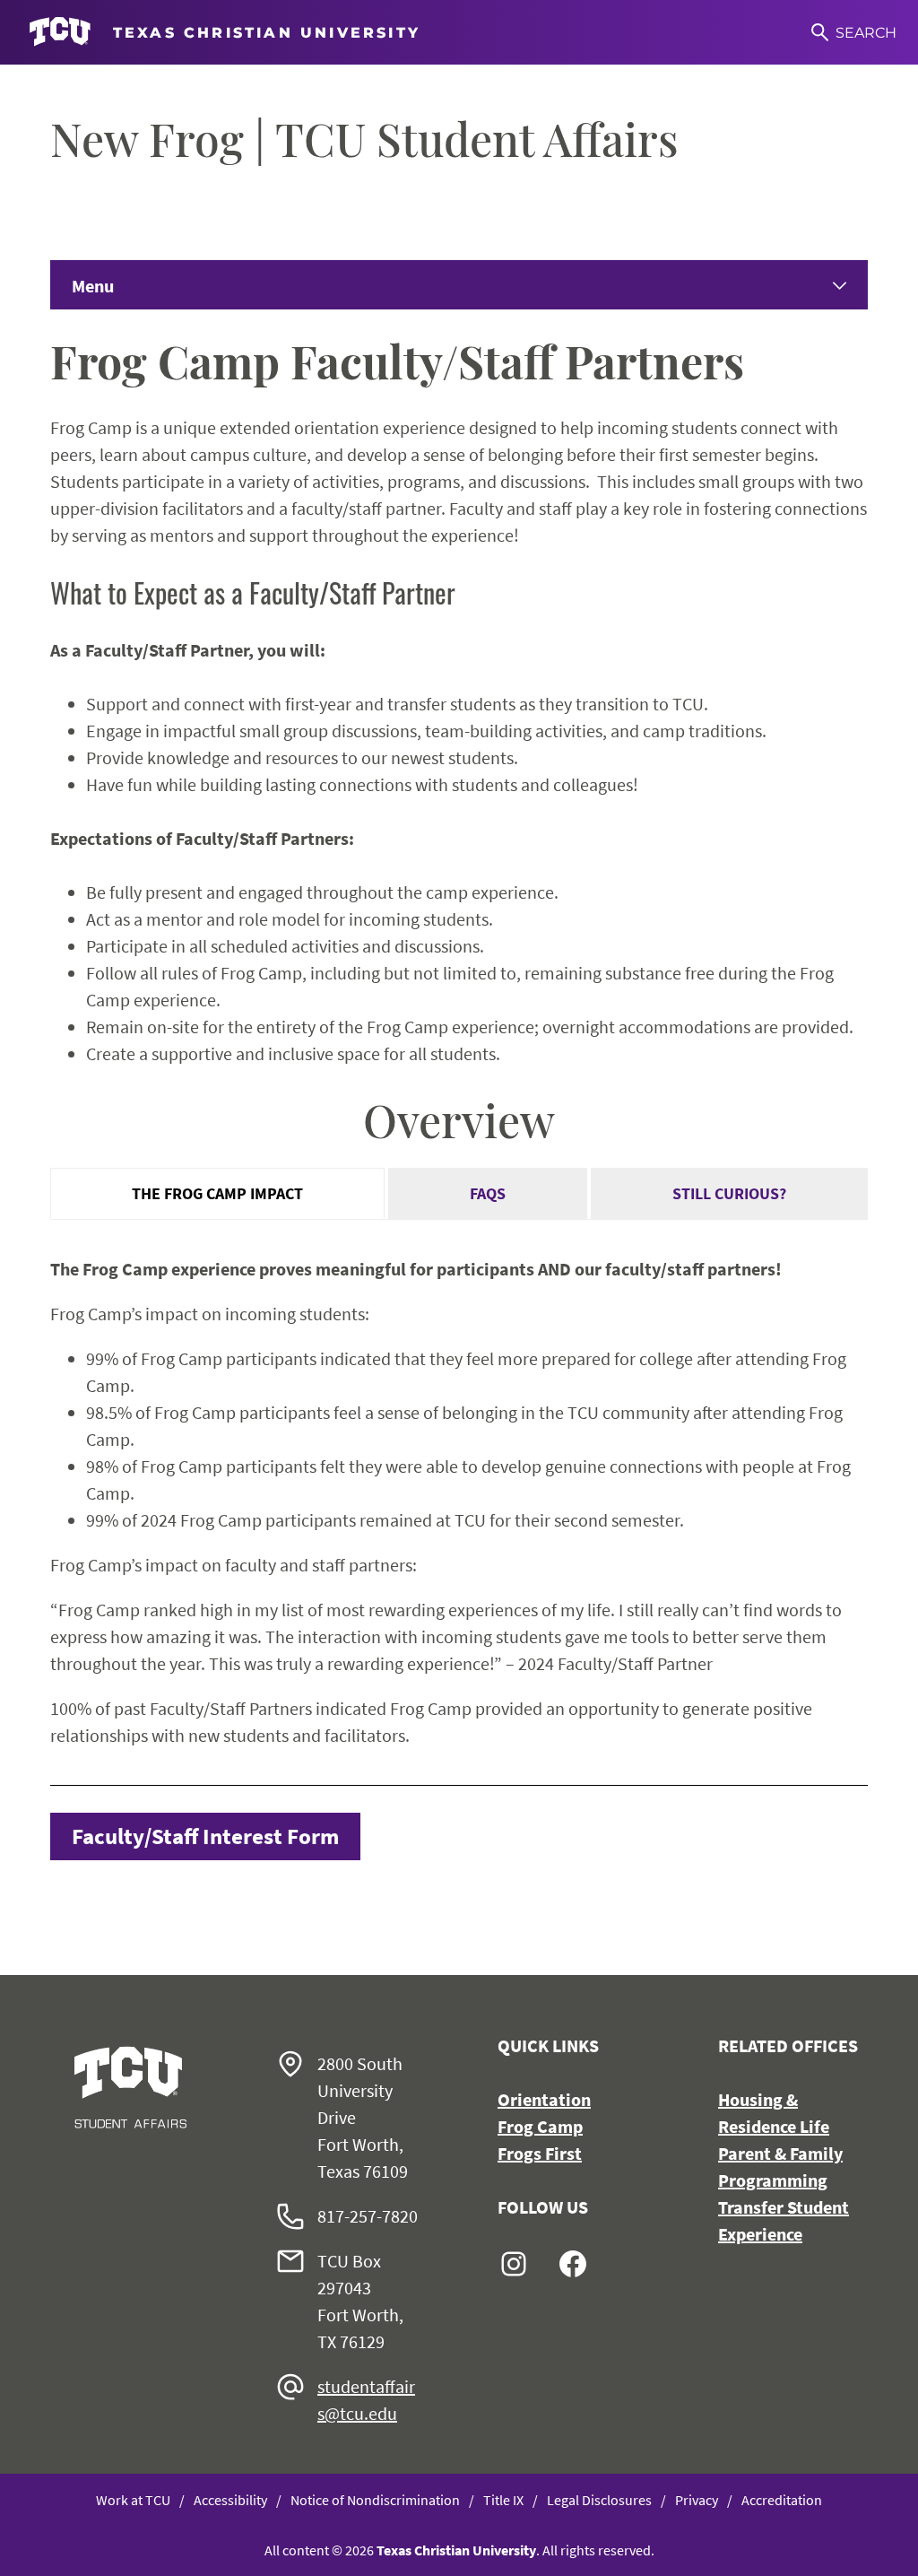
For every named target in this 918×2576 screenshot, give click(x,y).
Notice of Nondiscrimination (375, 2500)
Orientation (544, 2099)
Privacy (697, 2500)
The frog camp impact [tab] (217, 1193)
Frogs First (540, 2153)
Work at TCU (133, 2500)
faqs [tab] (488, 1193)
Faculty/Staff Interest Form (205, 1836)
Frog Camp (540, 2126)
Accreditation (782, 2500)
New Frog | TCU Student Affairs (364, 139)
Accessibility (230, 2500)
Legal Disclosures (599, 2500)
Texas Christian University (456, 2550)
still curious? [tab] (729, 1193)
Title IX (503, 2500)
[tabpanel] (459, 1503)
